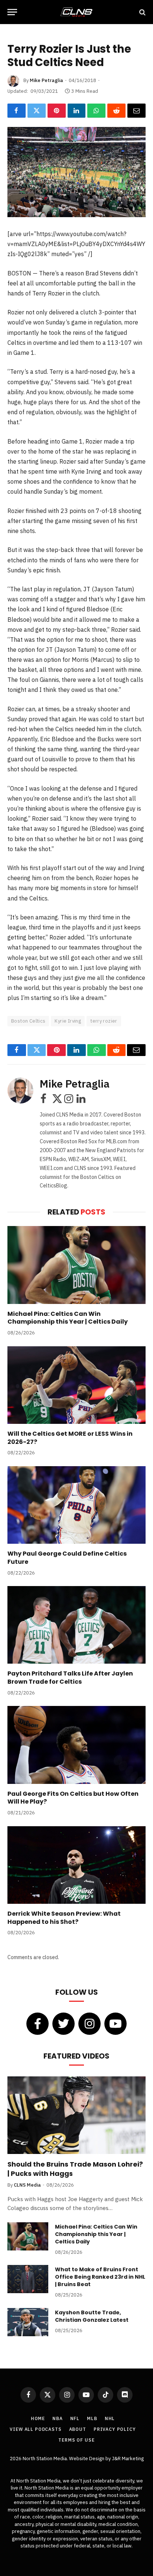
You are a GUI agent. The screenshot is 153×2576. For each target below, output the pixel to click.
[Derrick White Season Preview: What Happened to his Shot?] (76, 1865)
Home (38, 2418)
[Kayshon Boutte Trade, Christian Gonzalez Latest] (28, 2322)
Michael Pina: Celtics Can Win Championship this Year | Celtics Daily (68, 1318)
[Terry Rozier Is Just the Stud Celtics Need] (76, 172)
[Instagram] (89, 2024)
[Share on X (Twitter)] (37, 111)
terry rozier (104, 1021)
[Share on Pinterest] (57, 111)
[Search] (142, 12)
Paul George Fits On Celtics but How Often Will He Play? (73, 1798)
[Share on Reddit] (116, 111)
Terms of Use (76, 2440)
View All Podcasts (35, 2429)
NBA (58, 2418)
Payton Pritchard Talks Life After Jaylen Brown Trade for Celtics (70, 1678)
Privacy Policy (115, 2429)
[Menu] (12, 12)
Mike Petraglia (46, 80)
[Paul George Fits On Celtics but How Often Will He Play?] (76, 1745)
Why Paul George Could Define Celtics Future (67, 1558)
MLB (92, 2418)
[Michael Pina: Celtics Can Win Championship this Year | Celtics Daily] (76, 1265)
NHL (110, 2418)
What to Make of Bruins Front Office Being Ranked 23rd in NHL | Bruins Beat (100, 2277)
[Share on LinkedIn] (77, 111)
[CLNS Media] (76, 12)
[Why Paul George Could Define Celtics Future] (76, 1505)
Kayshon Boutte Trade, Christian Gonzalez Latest (92, 2316)
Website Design (87, 2459)
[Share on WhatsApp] (96, 111)
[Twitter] (64, 2024)
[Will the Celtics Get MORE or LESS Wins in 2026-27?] (76, 1385)
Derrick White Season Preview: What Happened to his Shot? (64, 1918)
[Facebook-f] (38, 2024)
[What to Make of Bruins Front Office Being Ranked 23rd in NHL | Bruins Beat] (28, 2279)
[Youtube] (115, 2024)
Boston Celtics (28, 1021)
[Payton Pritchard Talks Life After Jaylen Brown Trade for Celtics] (76, 1625)
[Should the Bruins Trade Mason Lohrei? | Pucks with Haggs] (76, 2115)
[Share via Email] (136, 111)
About (78, 2429)
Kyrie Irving (68, 1021)
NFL (75, 2418)
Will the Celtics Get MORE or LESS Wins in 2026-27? (70, 1438)
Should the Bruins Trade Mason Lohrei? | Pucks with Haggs (75, 2169)
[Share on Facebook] (17, 111)
